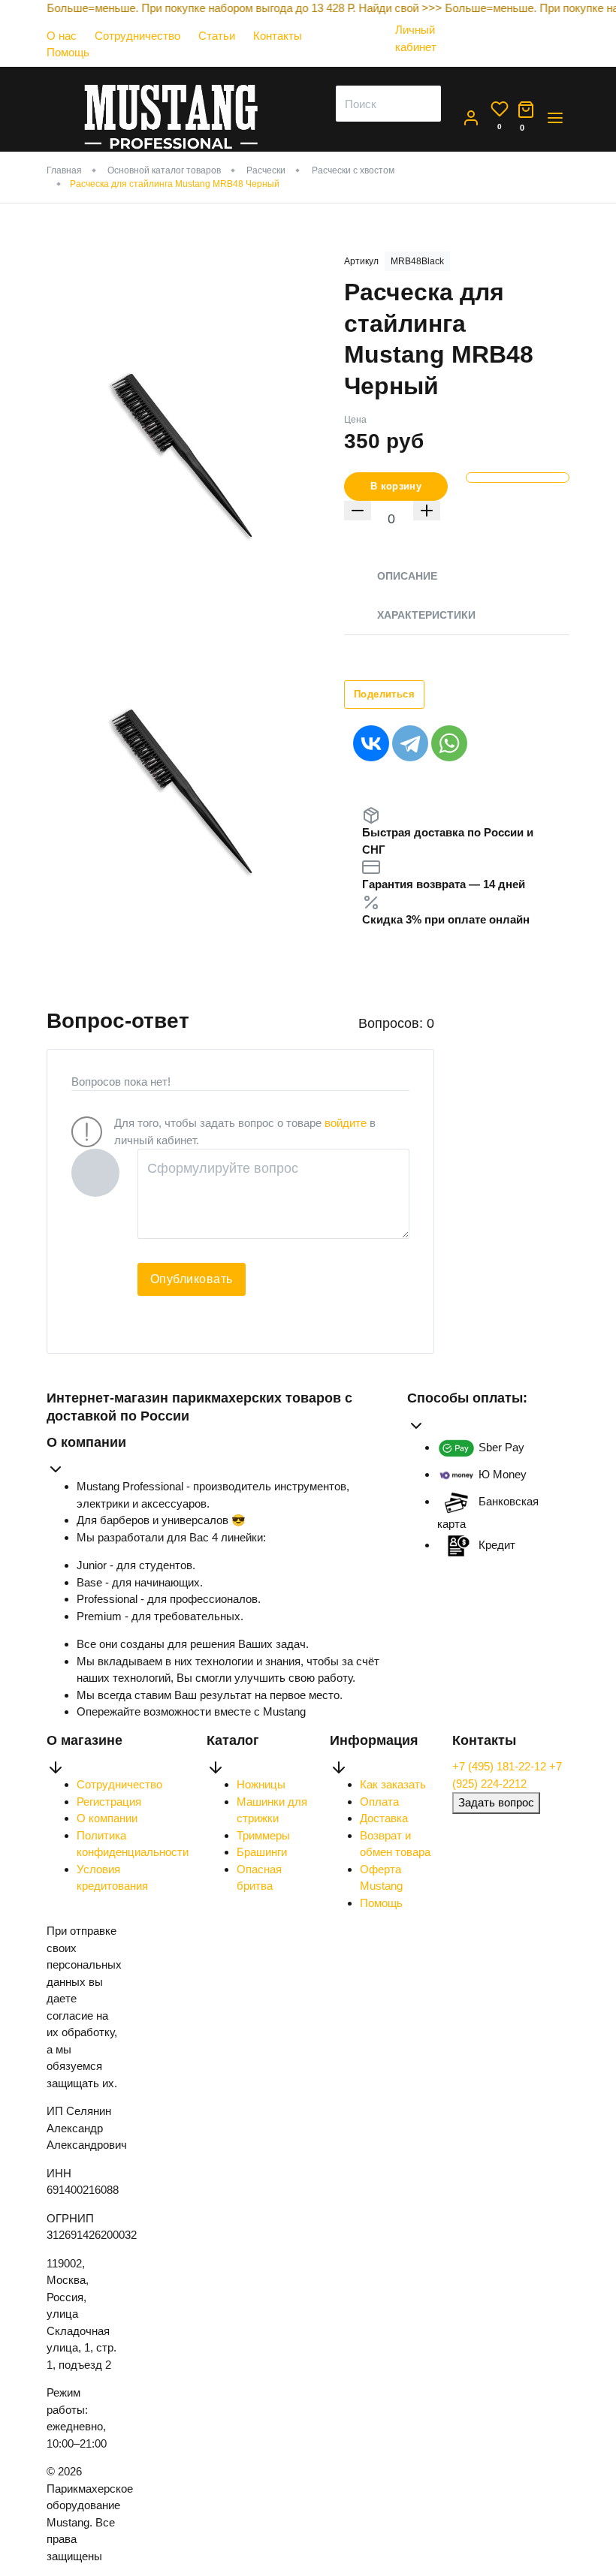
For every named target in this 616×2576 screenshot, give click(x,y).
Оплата (379, 1802)
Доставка (384, 1818)
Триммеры (263, 1835)
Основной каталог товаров (164, 170)
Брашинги (262, 1852)
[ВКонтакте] (371, 743)
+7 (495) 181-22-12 (501, 1766)
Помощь (68, 52)
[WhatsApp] (449, 743)
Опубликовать (192, 1279)
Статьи (217, 36)
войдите (346, 1123)
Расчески (266, 170)
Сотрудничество (137, 36)
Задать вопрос (496, 1802)
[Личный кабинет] (425, 61)
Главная (64, 170)
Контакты (278, 36)
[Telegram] (410, 743)
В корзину (396, 486)
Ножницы (261, 1784)
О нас (62, 36)
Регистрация (109, 1802)
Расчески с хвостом (353, 170)
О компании (107, 1818)
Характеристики (426, 615)
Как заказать (393, 1784)
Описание (407, 576)
